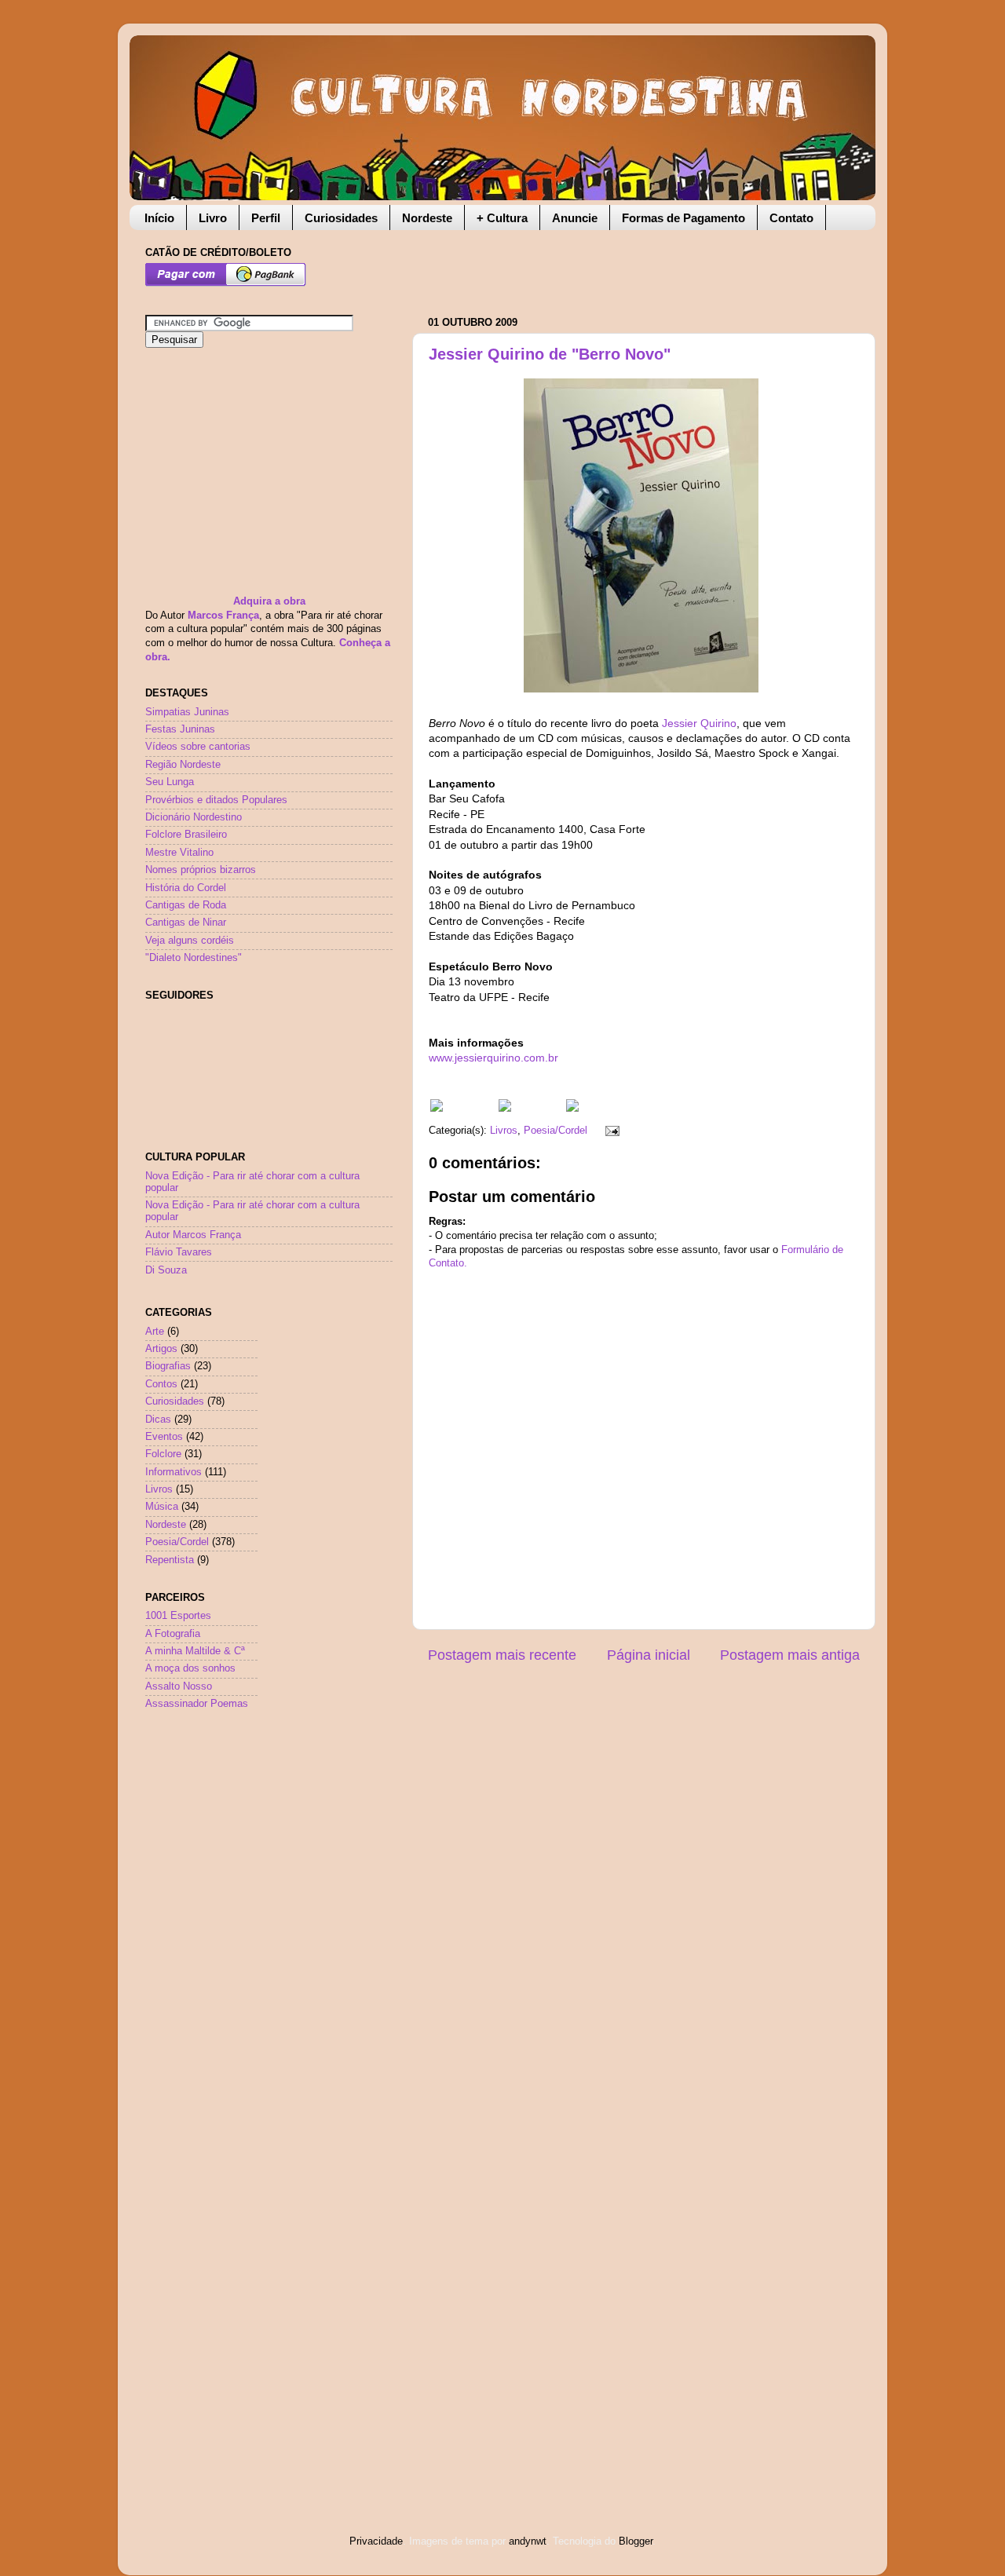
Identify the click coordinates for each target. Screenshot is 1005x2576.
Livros (504, 1131)
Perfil (266, 218)
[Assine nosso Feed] (437, 1109)
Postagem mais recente (502, 1655)
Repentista (170, 1560)
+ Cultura (502, 218)
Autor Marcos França (193, 1235)
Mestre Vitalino (179, 853)
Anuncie (575, 218)
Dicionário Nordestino (194, 817)
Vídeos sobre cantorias (198, 747)
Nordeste (427, 218)
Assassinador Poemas (197, 1704)
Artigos (161, 1349)
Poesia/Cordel (555, 1131)
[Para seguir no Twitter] (505, 1109)
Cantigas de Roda (186, 905)
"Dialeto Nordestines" (194, 958)
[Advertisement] (612, 265)
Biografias (168, 1366)
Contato (791, 218)
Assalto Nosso (179, 1686)
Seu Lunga (170, 782)
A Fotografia (173, 1634)
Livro (213, 218)
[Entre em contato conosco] (572, 1109)
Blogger (636, 2541)
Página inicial (649, 1655)
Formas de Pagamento (683, 218)
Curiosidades (341, 218)
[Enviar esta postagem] (610, 1131)
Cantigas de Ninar (186, 923)
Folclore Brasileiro (186, 835)
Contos (161, 1384)
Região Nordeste (183, 765)
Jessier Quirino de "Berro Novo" (550, 354)
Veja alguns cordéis (190, 941)
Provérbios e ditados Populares (216, 800)
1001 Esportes (178, 1616)
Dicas (158, 1420)
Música (162, 1507)
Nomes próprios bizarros (201, 870)
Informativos (174, 1472)
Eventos (164, 1437)
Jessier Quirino (699, 723)
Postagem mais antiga (790, 1655)
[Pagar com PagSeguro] (226, 283)
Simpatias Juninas (187, 712)
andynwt (528, 2541)
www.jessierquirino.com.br (493, 1058)
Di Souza (166, 1270)
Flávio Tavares (179, 1252)
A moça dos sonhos (190, 1668)
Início (159, 218)
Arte (155, 1332)
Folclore (163, 1454)
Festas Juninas (180, 729)
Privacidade (376, 2541)
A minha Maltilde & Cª (195, 1651)
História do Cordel (186, 888)
